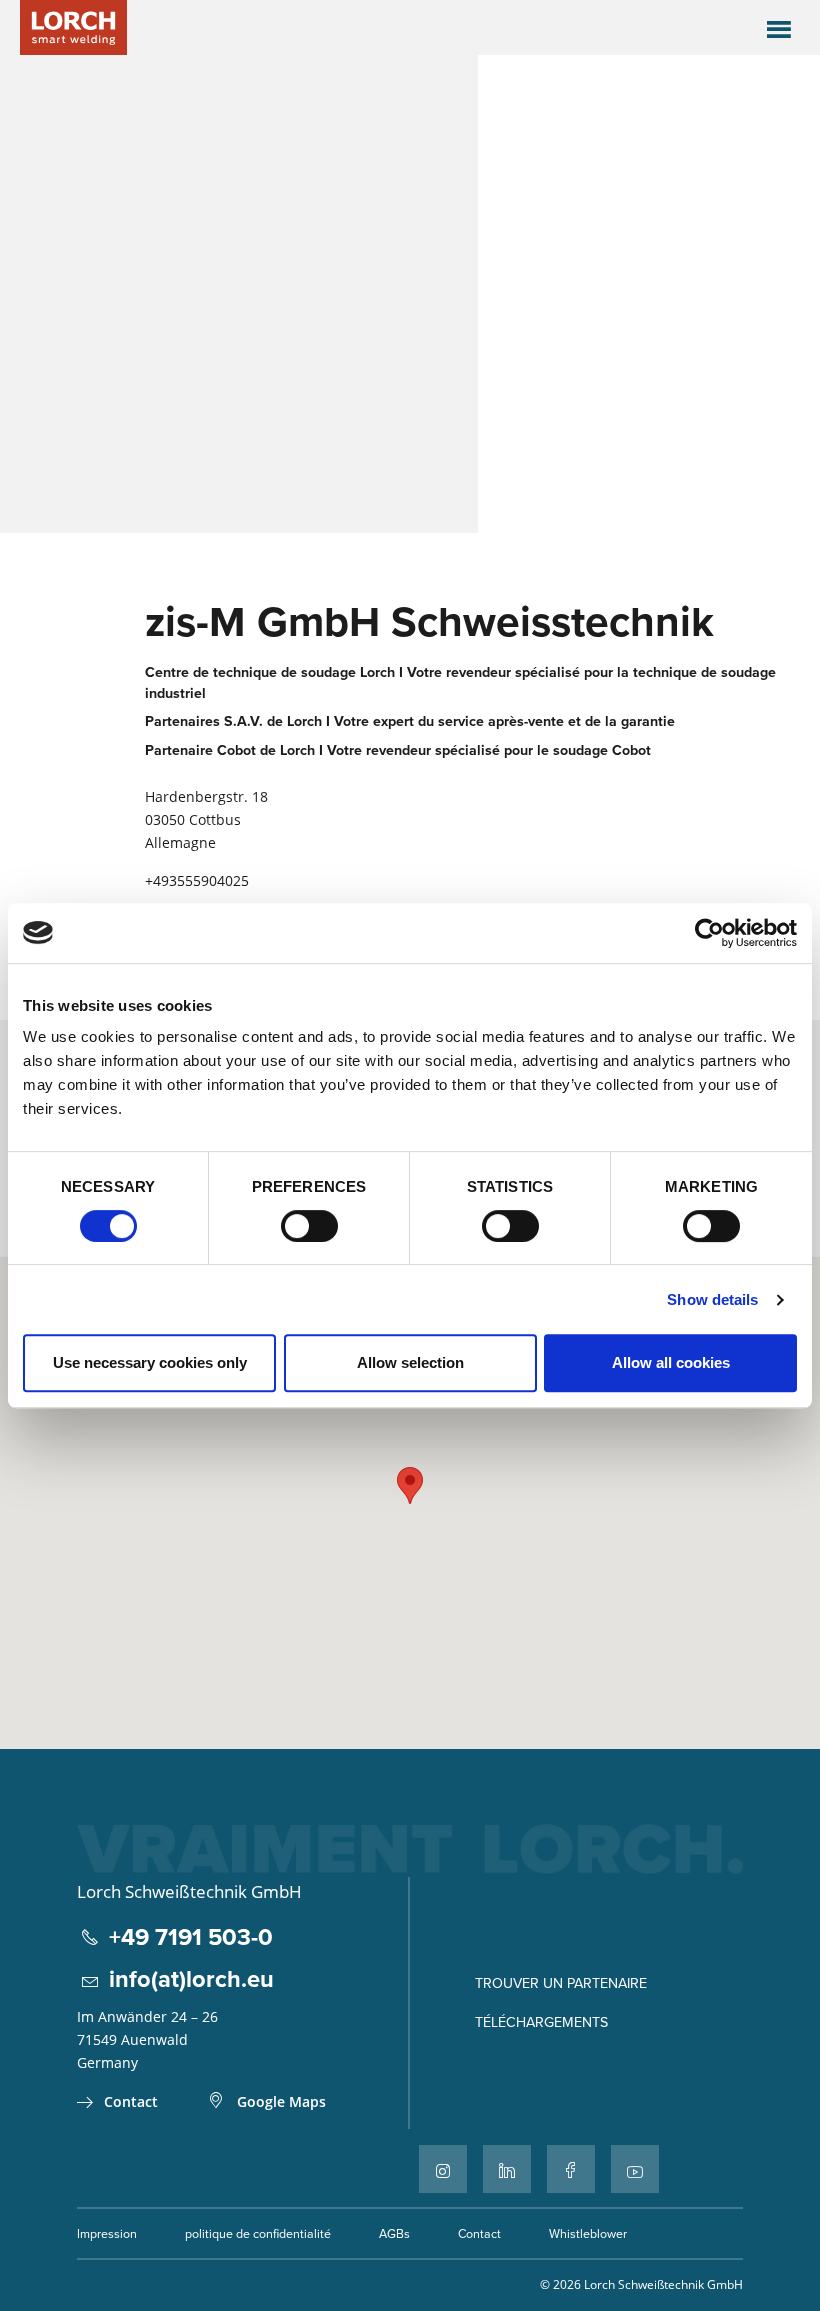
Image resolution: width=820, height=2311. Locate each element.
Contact (131, 2101)
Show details (712, 1299)
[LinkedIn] (507, 2169)
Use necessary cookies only (150, 1362)
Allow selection (410, 1362)
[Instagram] (443, 2169)
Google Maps (281, 2101)
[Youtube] (635, 2169)
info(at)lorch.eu (191, 1978)
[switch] (309, 1226)
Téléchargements (541, 2022)
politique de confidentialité (258, 2233)
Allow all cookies (671, 1362)
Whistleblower (588, 2233)
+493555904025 (197, 880)
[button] (410, 1485)
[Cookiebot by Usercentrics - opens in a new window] (709, 933)
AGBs (394, 2233)
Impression (107, 2233)
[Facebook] (571, 2169)
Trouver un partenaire (561, 1983)
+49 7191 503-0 (191, 1936)
